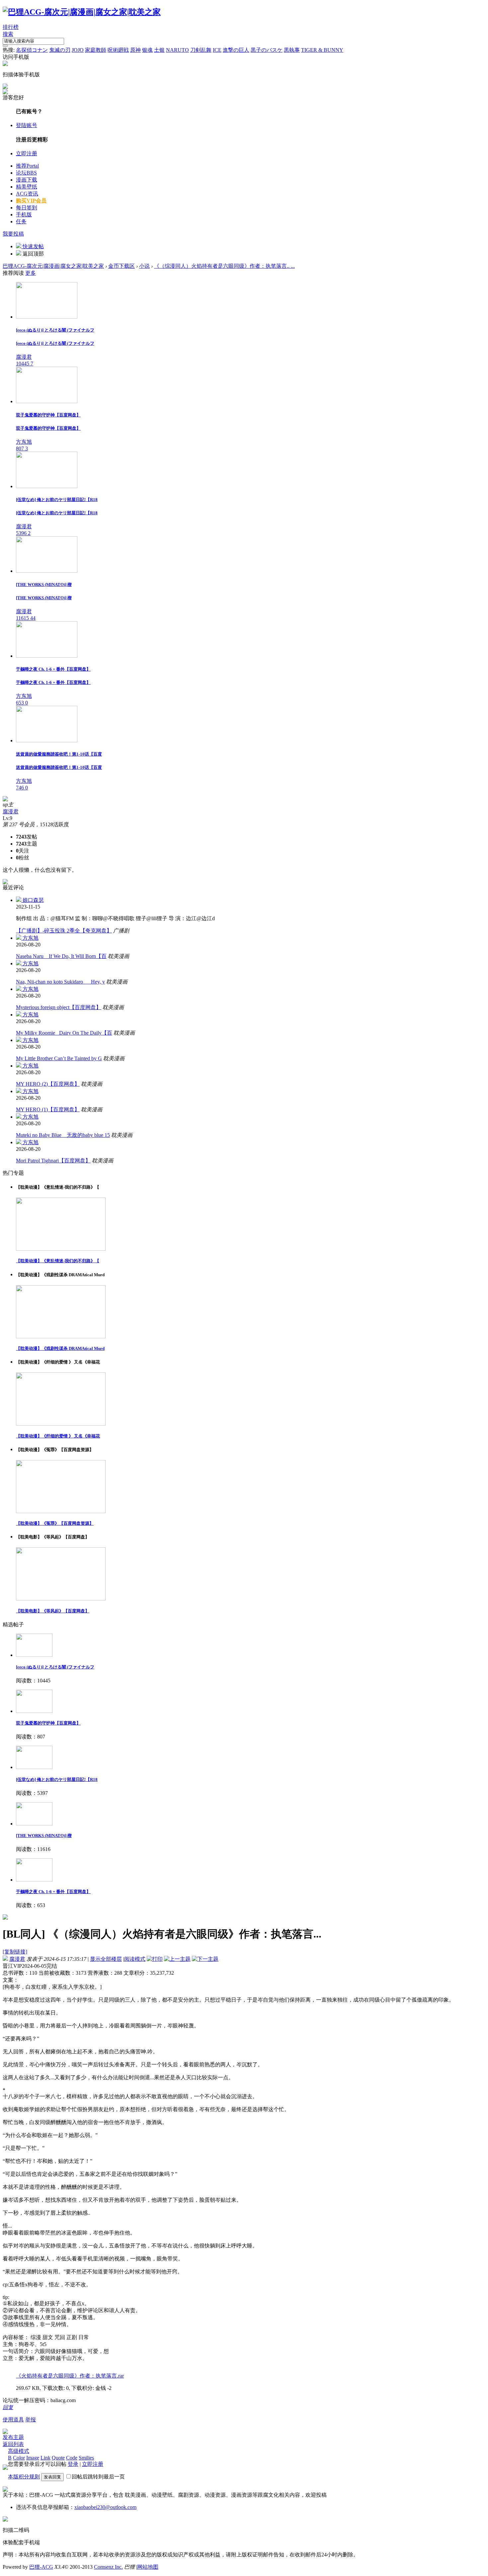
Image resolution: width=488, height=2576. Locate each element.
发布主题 (13, 2437)
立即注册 (27, 153)
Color (19, 2458)
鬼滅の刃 (60, 50)
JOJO (78, 50)
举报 (31, 2420)
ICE (217, 50)
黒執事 (292, 50)
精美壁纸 (27, 187)
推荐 (27, 166)
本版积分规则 (24, 2477)
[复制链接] (15, 1952)
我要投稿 (13, 234)
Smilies (86, 2458)
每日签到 (27, 208)
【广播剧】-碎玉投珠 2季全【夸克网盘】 (64, 931)
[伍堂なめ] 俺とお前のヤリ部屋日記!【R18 (57, 1779)
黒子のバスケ (267, 50)
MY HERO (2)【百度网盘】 (48, 1084)
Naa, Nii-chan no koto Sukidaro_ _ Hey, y (60, 982)
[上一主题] (177, 1959)
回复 (8, 2407)
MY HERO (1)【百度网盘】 (48, 1109)
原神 (135, 50)
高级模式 (19, 2451)
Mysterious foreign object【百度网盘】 (59, 1007)
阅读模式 (135, 1959)
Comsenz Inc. (108, 2567)
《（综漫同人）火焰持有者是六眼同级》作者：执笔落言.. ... (224, 266)
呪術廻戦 (118, 50)
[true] (5, 46)
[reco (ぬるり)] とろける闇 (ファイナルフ (55, 1667)
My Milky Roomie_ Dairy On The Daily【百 (64, 1033)
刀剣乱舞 (201, 50)
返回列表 (13, 2444)
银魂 (147, 50)
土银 (159, 50)
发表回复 (52, 2477)
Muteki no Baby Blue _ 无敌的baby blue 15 (63, 1135)
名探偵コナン (32, 50)
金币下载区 (122, 266)
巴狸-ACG (41, 2567)
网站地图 (148, 2567)
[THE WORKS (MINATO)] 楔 (44, 1836)
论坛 (26, 173)
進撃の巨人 (236, 50)
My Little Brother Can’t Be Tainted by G (59, 1058)
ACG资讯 (27, 194)
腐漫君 (11, 811)
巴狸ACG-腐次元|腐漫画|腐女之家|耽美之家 (53, 266)
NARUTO (177, 50)
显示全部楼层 (106, 1959)
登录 (73, 2464)
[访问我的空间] (5, 800)
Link (45, 2458)
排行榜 (11, 27)
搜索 (8, 34)
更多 (31, 273)
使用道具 (13, 2420)
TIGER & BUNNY (322, 50)
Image (33, 2458)
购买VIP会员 (31, 201)
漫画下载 (27, 180)
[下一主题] (205, 1959)
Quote (58, 2458)
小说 (144, 266)
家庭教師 (96, 50)
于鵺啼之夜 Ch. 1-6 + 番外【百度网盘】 (53, 1892)
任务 (21, 221)
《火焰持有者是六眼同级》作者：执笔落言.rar (70, 2376)
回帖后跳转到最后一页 (98, 2477)
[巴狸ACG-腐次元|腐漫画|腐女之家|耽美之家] (82, 12)
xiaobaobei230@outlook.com (105, 2507)
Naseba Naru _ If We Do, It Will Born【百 (61, 956)
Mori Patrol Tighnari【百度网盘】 (53, 1161)
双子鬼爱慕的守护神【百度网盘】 (48, 1723)
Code (72, 2458)
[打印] (155, 1959)
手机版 (24, 215)
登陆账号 (27, 125)
